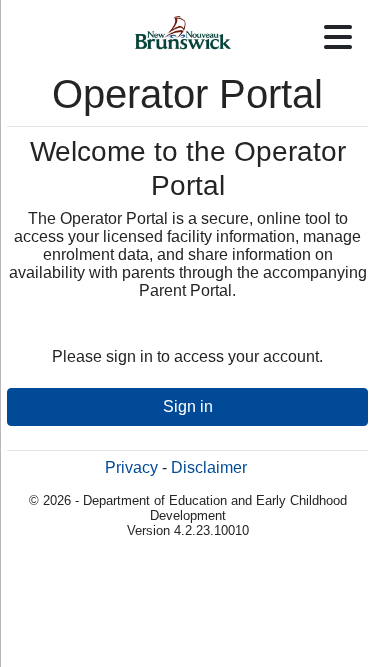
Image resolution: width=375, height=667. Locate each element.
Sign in (188, 406)
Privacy (131, 467)
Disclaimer (209, 467)
